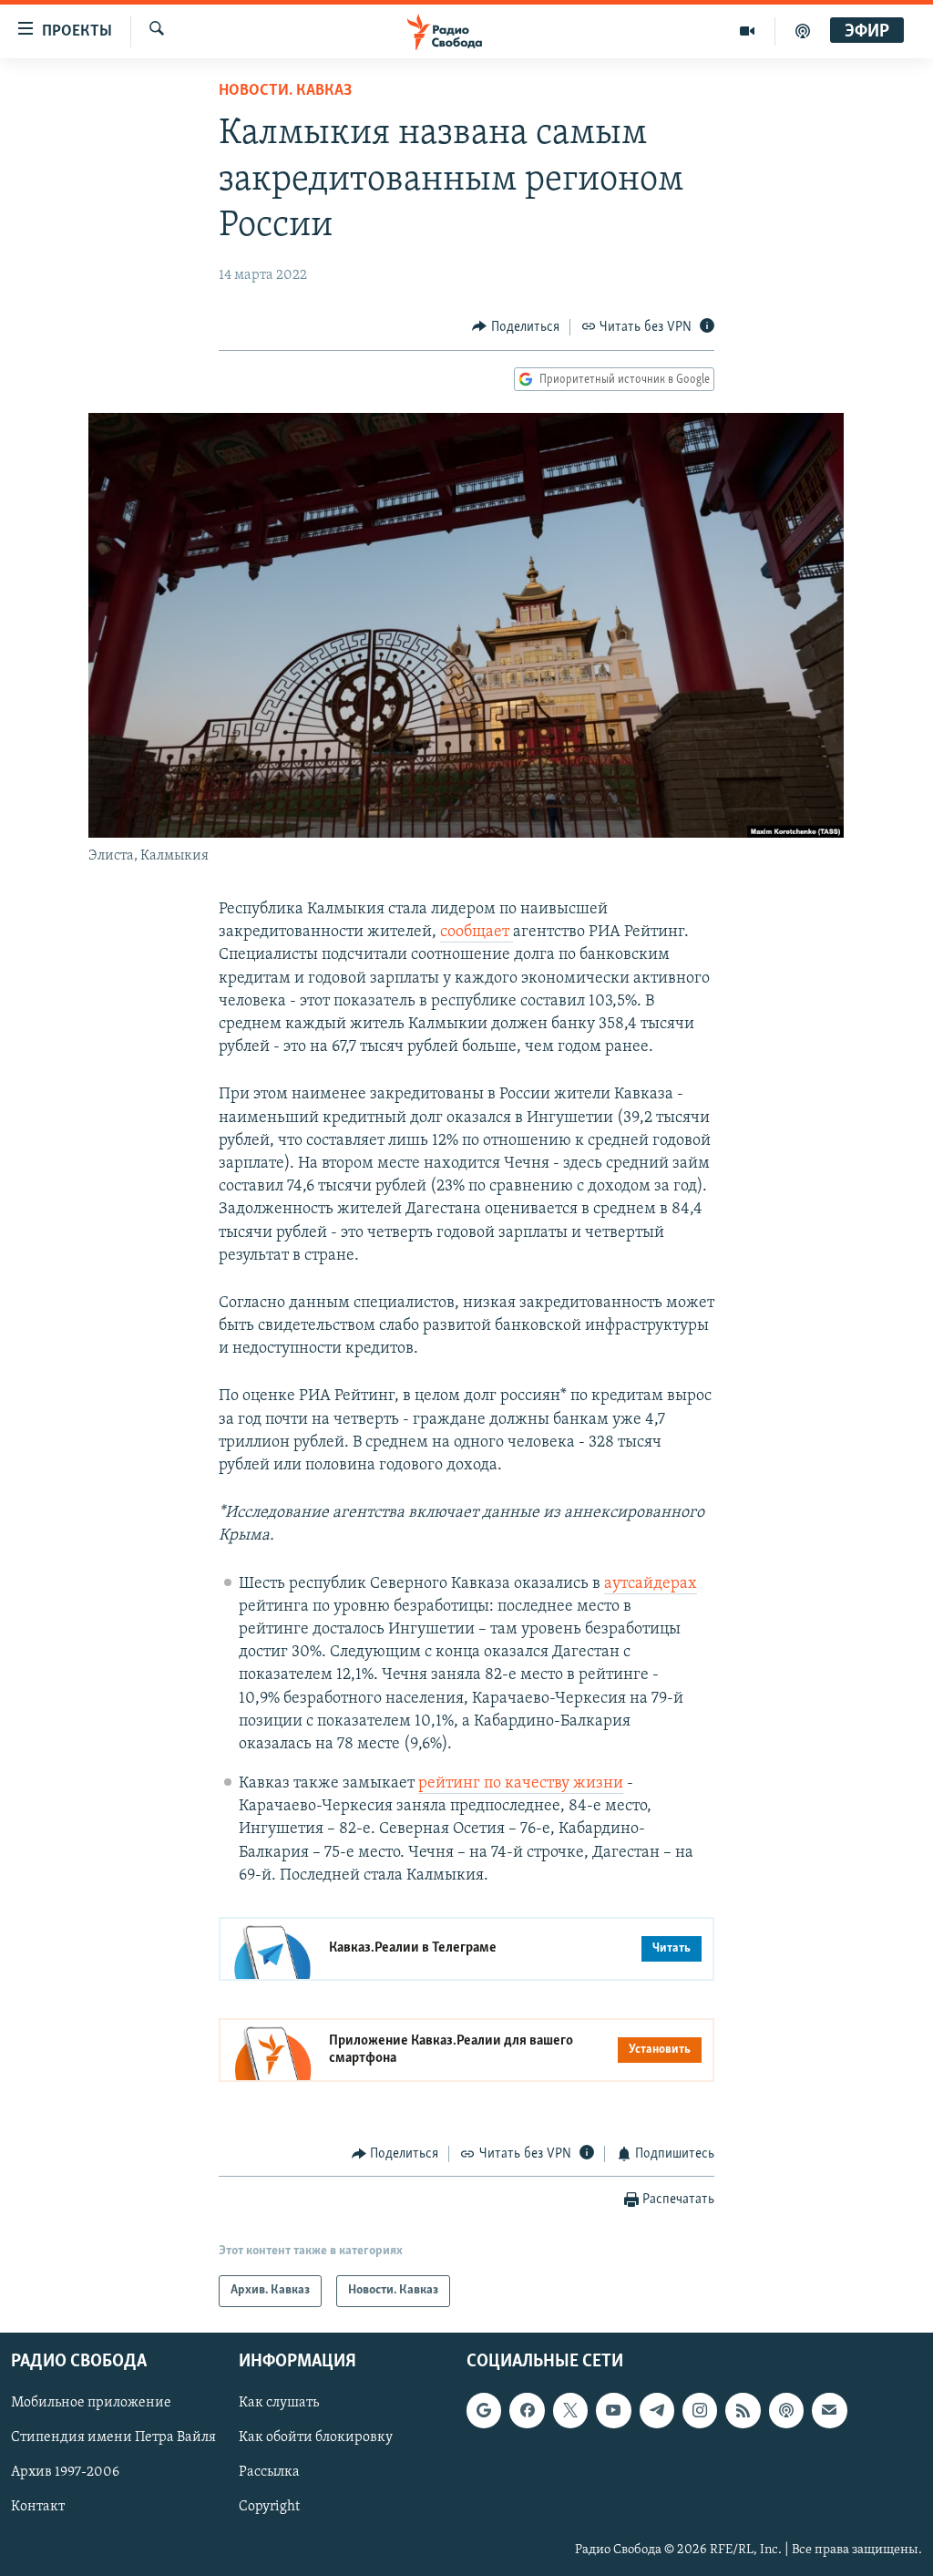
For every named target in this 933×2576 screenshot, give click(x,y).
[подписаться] (829, 2410)
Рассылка (269, 2472)
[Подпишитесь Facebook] (527, 2410)
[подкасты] (803, 31)
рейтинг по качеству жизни (521, 1784)
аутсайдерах (651, 1584)
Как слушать (279, 2403)
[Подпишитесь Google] (484, 2410)
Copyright (269, 2507)
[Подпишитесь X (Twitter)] (570, 2410)
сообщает (477, 933)
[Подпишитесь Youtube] (613, 2410)
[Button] (516, 327)
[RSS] (743, 2410)
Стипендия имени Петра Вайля (113, 2437)
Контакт (38, 2507)
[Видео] (748, 31)
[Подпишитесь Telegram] (657, 2410)
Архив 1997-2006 (65, 2472)
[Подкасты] (786, 2410)
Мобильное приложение (91, 2403)
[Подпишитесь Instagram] (700, 2410)
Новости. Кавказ (285, 91)
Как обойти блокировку (316, 2437)
